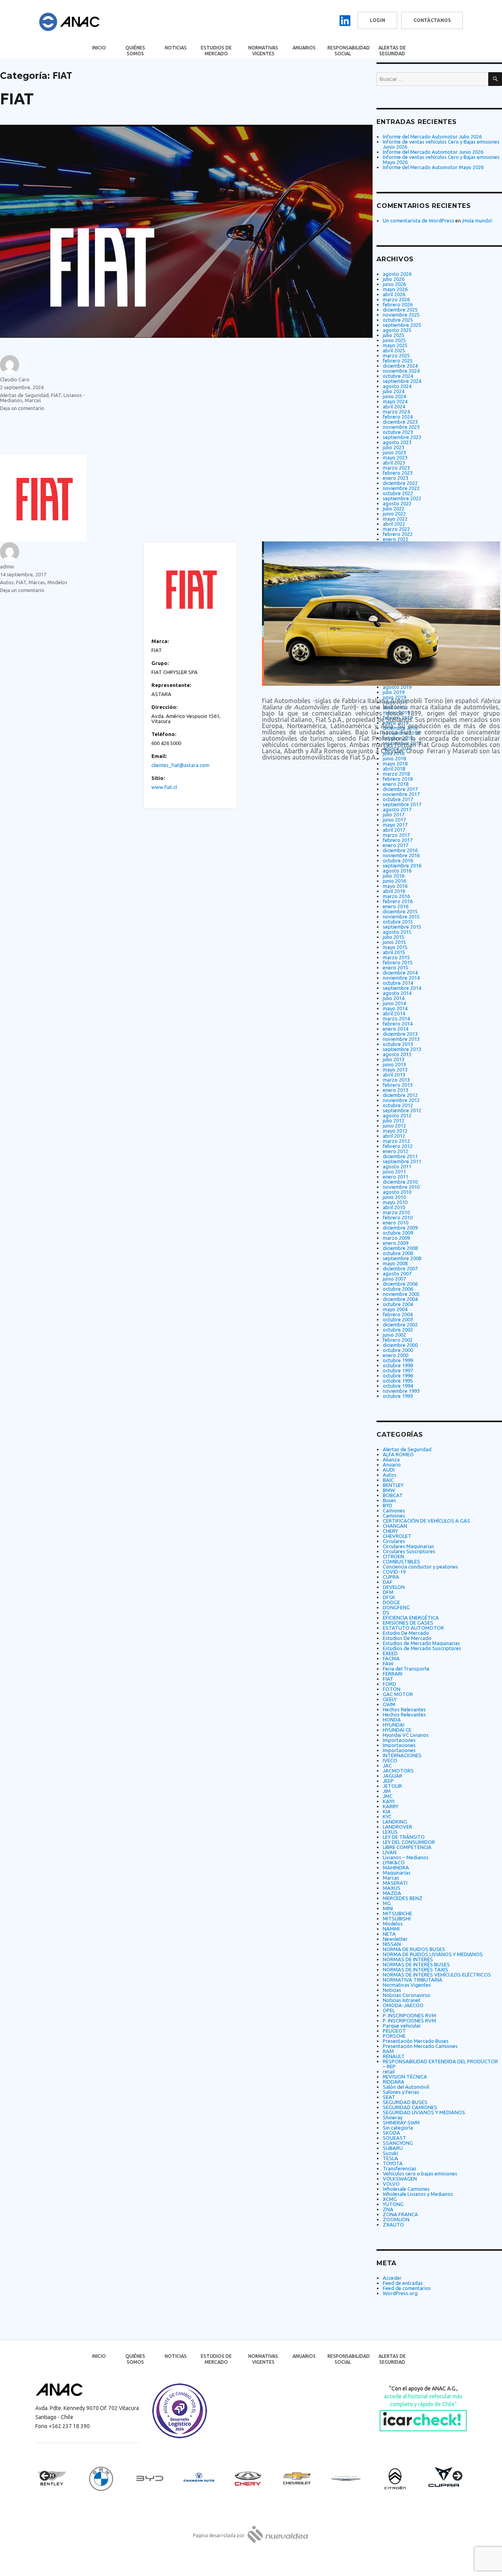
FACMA (391, 1658)
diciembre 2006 (400, 1284)
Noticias (176, 48)
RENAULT (394, 2056)
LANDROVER (397, 1827)
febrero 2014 (398, 1024)
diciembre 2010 (400, 1182)
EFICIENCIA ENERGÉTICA (411, 1618)
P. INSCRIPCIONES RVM (409, 2015)
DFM (388, 1592)
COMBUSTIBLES (401, 1561)
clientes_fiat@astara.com (180, 765)
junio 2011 (394, 1171)
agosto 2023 (397, 442)
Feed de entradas (403, 2283)
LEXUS (390, 1832)
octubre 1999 (398, 1360)
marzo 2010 (396, 1212)
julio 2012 (394, 1120)
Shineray (393, 2117)
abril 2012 (394, 1136)
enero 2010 (396, 1222)
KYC (387, 1816)
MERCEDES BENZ (403, 1898)
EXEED (390, 1653)
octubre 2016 (398, 860)
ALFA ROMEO (398, 1454)
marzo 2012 (396, 1141)
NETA (389, 1934)
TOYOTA (393, 2163)
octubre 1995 (398, 1381)
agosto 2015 (397, 932)
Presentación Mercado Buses (416, 2041)
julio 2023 (394, 447)
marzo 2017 (396, 835)
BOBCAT (393, 1495)
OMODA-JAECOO (403, 2005)
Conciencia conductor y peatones (420, 1567)
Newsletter (395, 1939)
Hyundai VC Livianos (406, 1735)
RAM (388, 2051)
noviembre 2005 (401, 1294)
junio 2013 (394, 1064)
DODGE (391, 1602)
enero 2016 (396, 906)
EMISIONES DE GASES (408, 1623)
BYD (387, 1505)
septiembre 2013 (402, 1049)
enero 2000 (396, 1355)
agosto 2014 (397, 993)
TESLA (390, 2158)
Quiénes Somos (135, 51)
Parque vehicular (402, 2026)
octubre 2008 (398, 1253)
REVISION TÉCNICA (405, 2077)
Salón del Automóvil (406, 2087)
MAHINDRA (396, 1867)
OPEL (389, 2010)
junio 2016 (394, 881)
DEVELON (394, 1587)
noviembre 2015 (401, 916)
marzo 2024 (396, 412)
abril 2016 (394, 891)
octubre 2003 (398, 1319)
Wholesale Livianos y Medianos (418, 2194)
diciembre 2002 (400, 1324)
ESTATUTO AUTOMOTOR (413, 1628)
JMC (388, 1796)
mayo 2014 (395, 1008)
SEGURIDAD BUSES (405, 2102)
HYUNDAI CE (397, 1730)
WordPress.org (400, 2293)
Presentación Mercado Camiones (420, 2046)
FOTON (392, 1689)
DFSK (389, 1597)
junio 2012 (394, 1126)
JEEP (388, 1781)
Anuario (392, 1465)
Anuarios (304, 48)
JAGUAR (393, 1776)
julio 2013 (394, 1059)
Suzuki (390, 2153)
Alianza (391, 1459)
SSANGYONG (398, 2143)
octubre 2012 (398, 1105)
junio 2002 (394, 1335)
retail (389, 2071)
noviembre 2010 (401, 1187)
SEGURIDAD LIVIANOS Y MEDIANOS (424, 2112)
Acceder (392, 2278)
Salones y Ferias (401, 2092)
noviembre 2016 (401, 855)
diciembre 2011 (400, 1156)
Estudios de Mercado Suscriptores (422, 1648)
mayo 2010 (395, 1202)
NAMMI (391, 1929)
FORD (389, 1684)
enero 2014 (396, 1029)
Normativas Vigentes (263, 51)
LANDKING (395, 1822)
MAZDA (392, 1893)
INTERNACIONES (402, 1755)
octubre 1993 (398, 1396)
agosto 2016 (397, 871)
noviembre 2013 (401, 1039)
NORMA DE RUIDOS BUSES (414, 1949)
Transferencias (400, 2168)
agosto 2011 (397, 1166)
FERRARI (393, 1674)
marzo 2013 (396, 1080)
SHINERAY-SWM (401, 2122)
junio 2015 (394, 942)
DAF (388, 1582)
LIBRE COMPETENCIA (407, 1847)
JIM (387, 1791)
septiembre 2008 (402, 1258)
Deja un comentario (22, 408)
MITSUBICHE (397, 1913)
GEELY (390, 1699)
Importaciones (399, 1740)
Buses (389, 1500)
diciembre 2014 (400, 973)
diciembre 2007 (400, 1268)
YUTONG (393, 2204)
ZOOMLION (396, 2219)
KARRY (391, 1806)
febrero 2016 (398, 901)
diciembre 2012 (400, 1095)
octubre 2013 (398, 1044)
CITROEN (393, 1556)
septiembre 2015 (402, 927)
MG (387, 1903)
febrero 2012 (398, 1146)
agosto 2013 (397, 1054)
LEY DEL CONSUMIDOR (409, 1842)
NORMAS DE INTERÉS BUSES (416, 1964)
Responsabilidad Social (348, 51)
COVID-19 (394, 1572)
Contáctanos (432, 20)
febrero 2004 (398, 1314)
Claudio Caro (15, 379)
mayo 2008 (395, 1263)
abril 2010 (394, 1207)
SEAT (389, 2097)
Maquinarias (397, 1873)
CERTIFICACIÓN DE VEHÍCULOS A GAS (427, 1521)
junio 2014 (394, 1003)
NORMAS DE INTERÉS (408, 1959)
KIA (387, 1811)
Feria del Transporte (406, 1669)
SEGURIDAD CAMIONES (410, 2107)
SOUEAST (395, 2138)
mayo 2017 (395, 825)
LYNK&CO (394, 1862)
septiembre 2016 (402, 865)
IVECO (390, 1760)
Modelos (57, 582)
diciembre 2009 (400, 1228)
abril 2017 (394, 830)
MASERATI (395, 1883)
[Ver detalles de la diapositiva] (59, 2478)
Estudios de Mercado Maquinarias (421, 1643)
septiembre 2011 (402, 1161)
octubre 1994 (398, 1386)
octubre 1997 (398, 1370)
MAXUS (392, 1888)
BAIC (388, 1480)
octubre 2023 (398, 432)
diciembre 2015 (400, 911)
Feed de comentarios (407, 2288)
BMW (389, 1490)
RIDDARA (394, 2082)
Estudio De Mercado (406, 1633)
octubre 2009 (398, 1233)
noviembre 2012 (401, 1100)
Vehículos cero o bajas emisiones (420, 2173)
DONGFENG (396, 1607)
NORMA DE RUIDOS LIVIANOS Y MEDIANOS (433, 1954)
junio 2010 (394, 1197)
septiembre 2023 (402, 437)
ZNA (388, 2209)
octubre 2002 (398, 1330)
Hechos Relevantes (404, 1709)
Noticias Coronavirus (407, 1995)
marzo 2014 (396, 1018)
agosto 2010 (397, 1192)
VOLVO (391, 2184)
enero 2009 (396, 1243)
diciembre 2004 (400, 1299)
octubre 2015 (398, 922)
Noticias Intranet (402, 2000)
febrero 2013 (398, 1085)
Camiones (394, 1510)
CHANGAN (395, 1526)
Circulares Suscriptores (409, 1551)
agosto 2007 (397, 1273)
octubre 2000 (398, 1350)
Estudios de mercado (216, 51)
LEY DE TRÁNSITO (404, 1837)
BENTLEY (393, 1485)
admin (7, 567)
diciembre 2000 (400, 1345)
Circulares (394, 1541)
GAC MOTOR (398, 1694)
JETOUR (392, 1786)
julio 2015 (394, 937)
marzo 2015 (396, 957)
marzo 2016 (396, 896)
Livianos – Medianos (406, 1857)
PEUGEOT (394, 2031)
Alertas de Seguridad (392, 51)
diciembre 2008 (400, 1248)
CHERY (390, 1531)
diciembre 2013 (400, 1034)
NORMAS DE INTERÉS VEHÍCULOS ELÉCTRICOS (437, 1975)
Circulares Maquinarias (408, 1546)
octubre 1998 (398, 1365)
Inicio (99, 48)
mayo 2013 (395, 1069)
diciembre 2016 (400, 850)
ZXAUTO (393, 2224)
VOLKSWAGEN (400, 2179)
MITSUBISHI (397, 1918)
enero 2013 (396, 1090)
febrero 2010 (398, 1217)
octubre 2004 (398, 1304)
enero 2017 (396, 845)
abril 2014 (394, 1013)
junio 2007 (394, 1279)
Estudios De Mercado (407, 1638)
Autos (7, 582)
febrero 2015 (398, 962)
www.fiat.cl (164, 787)
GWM (389, 1704)
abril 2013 (394, 1075)
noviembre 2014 (401, 978)
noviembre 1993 (401, 1391)
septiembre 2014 (402, 988)
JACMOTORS (398, 1771)
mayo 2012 (395, 1131)
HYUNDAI (394, 1725)
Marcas (33, 400)
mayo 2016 (395, 886)
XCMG (390, 2199)
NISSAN (392, 1944)
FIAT (17, 99)
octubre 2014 (398, 983)
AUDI (389, 1470)
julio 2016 (394, 876)
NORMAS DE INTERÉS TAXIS (416, 1969)
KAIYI (389, 1801)
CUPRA (391, 1577)
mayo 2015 (395, 947)
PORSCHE (394, 2036)
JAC (387, 1765)
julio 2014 (394, 998)
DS (386, 1612)
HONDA (392, 1720)
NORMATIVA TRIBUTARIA (413, 1980)
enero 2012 (396, 1151)
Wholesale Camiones (406, 2189)
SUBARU (393, 2148)
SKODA (391, 2133)
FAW (388, 1663)
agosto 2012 (397, 1115)
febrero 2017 (398, 840)
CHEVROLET (397, 1536)
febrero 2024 (398, 417)
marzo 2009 (396, 1238)
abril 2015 (394, 952)
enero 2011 (396, 1177)
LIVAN (390, 1852)
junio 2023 (394, 452)
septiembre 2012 (402, 1110)
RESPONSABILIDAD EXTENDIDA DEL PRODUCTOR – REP (440, 2064)
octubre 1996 (398, 1375)
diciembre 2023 (400, 422)
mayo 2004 (395, 1309)
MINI (388, 1908)
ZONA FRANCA (400, 2214)
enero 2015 (396, 967)
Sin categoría (398, 2128)
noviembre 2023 (401, 427)
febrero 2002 (398, 1340)
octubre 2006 (398, 1289)
